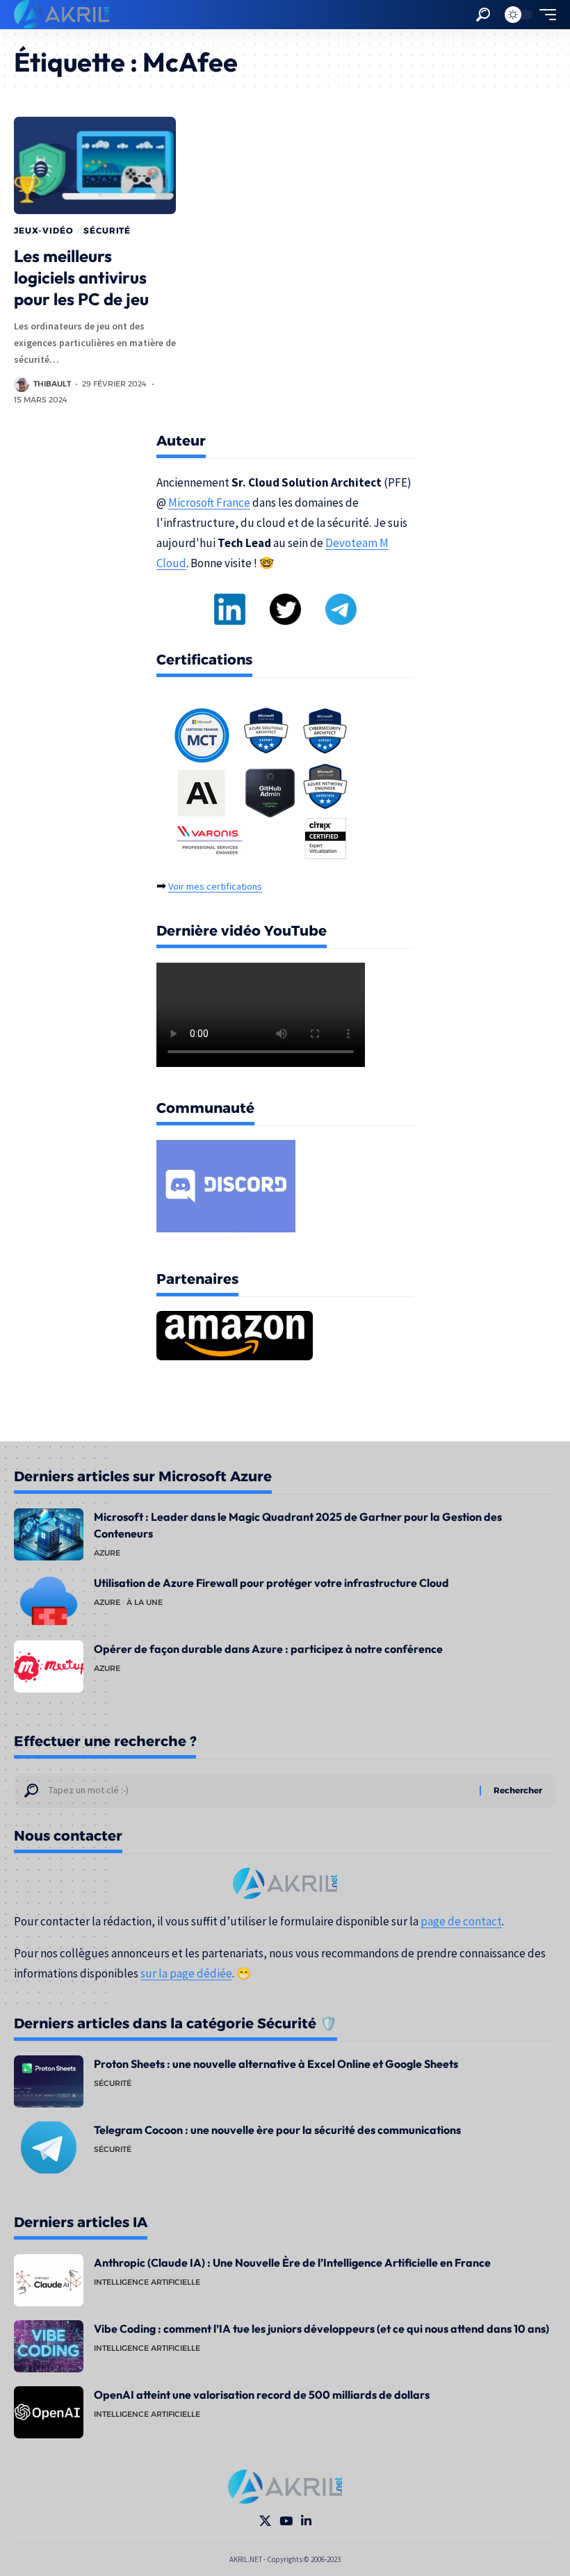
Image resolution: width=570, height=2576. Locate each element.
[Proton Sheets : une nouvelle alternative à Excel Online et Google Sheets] (49, 2081)
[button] (483, 15)
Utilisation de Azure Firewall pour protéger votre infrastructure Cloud (271, 1583)
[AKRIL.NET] (62, 15)
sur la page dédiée (186, 1973)
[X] (265, 2521)
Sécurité (107, 230)
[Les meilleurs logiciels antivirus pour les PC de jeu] (95, 165)
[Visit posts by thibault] (22, 384)
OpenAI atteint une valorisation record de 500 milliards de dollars (262, 2395)
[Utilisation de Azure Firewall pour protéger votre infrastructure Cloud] (49, 1600)
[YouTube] (286, 2521)
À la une (145, 1602)
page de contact (461, 1921)
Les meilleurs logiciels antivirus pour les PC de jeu (81, 277)
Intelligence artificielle (147, 2282)
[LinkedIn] (306, 2521)
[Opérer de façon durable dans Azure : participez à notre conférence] (49, 1666)
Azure (107, 1553)
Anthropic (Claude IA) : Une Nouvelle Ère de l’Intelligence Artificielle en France (292, 2263)
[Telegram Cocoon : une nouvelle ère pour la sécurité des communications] (49, 2147)
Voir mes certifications (215, 886)
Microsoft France (209, 503)
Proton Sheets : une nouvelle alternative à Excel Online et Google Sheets (276, 2064)
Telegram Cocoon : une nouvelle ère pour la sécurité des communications (277, 2130)
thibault (52, 384)
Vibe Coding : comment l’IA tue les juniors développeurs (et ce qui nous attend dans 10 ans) (321, 2329)
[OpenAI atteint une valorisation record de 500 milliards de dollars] (49, 2412)
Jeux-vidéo (43, 230)
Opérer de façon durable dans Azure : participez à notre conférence (268, 1649)
